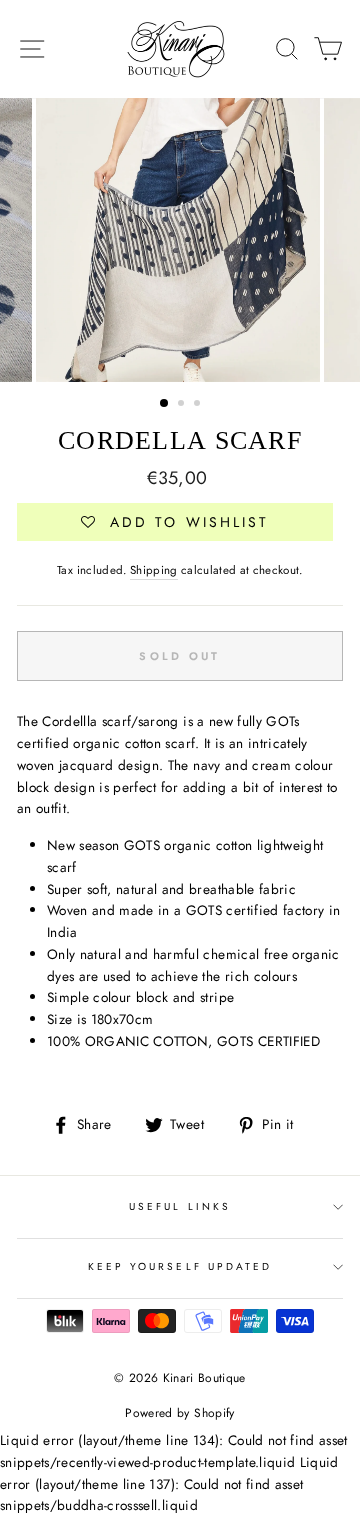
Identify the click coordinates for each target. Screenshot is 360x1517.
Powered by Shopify (179, 1413)
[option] (180, 240)
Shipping (154, 570)
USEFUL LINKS (180, 1206)
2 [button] (183, 405)
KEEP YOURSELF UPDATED (180, 1266)
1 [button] (165, 404)
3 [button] (199, 405)
